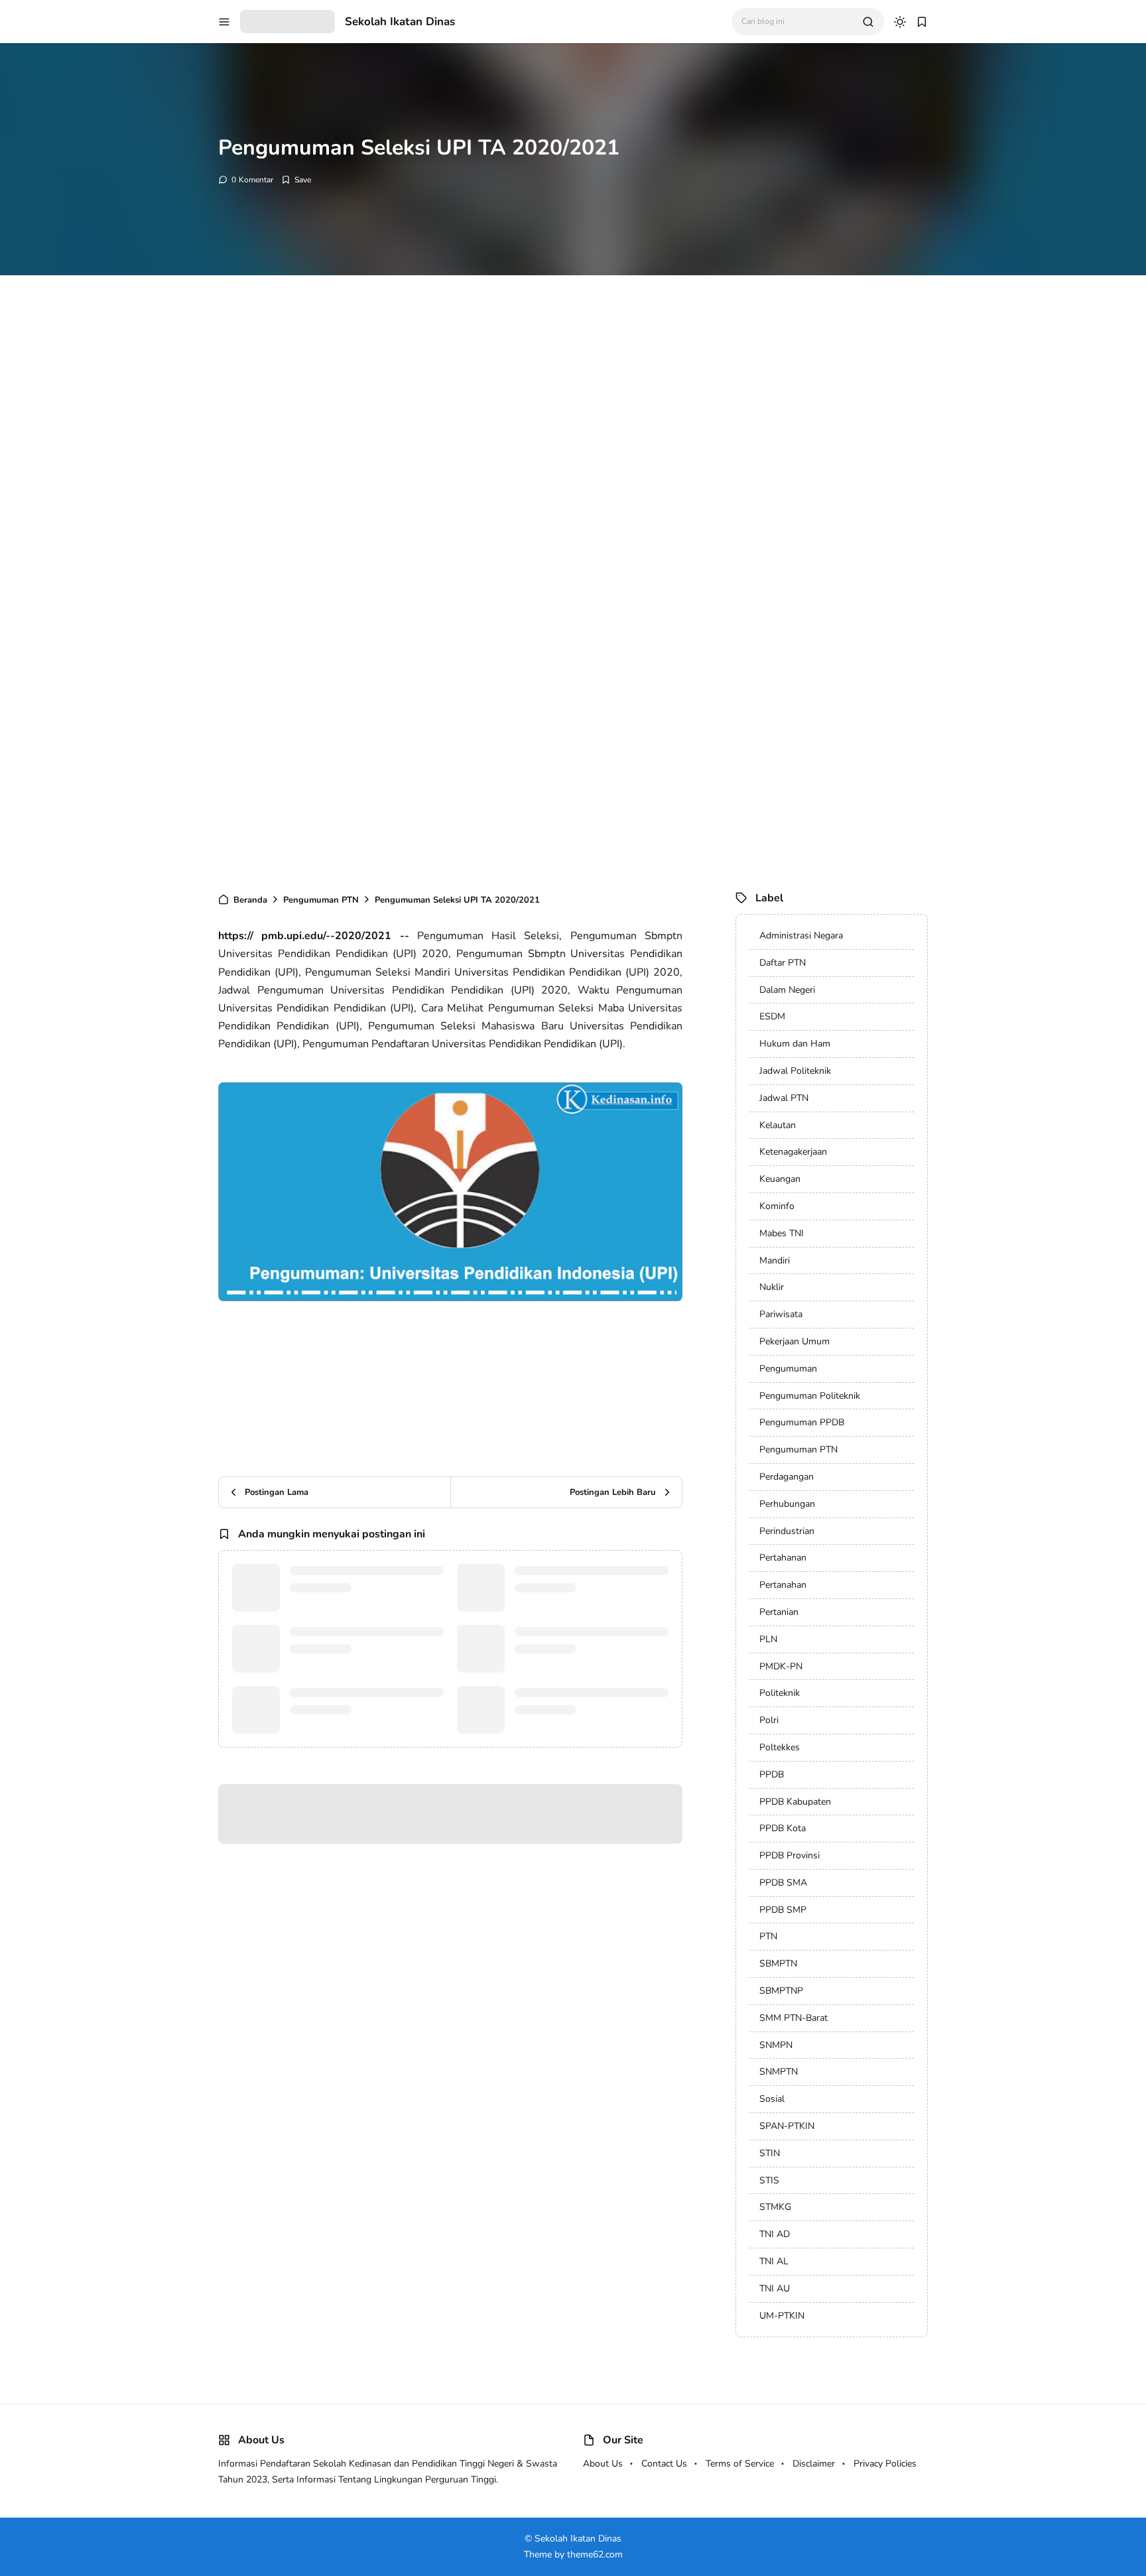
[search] (868, 22)
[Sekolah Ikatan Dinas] (287, 21)
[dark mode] (900, 22)
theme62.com (595, 2554)
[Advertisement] (398, 491)
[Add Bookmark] (296, 180)
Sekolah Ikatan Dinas (400, 22)
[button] (224, 22)
